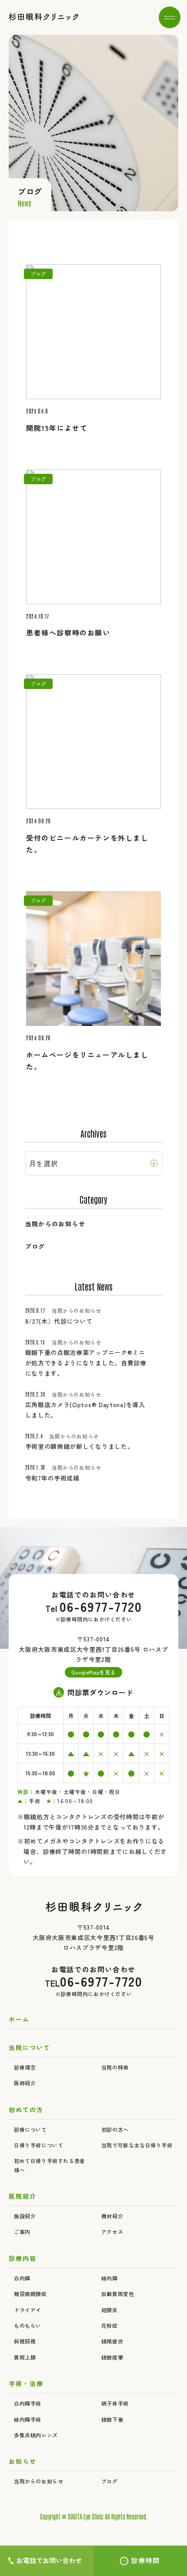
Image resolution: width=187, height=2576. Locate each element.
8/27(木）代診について (59, 1321)
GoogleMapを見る (93, 1672)
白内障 (22, 2278)
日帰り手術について (38, 2145)
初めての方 (26, 2110)
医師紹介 (25, 2083)
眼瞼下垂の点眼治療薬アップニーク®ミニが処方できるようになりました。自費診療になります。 (86, 1363)
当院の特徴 (115, 2067)
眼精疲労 (112, 2341)
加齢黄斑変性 (118, 2294)
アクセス (112, 2232)
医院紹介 (23, 2196)
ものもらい (28, 2325)
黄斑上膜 (25, 2357)
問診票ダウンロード (100, 1692)
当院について (30, 2047)
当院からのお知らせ (55, 1224)
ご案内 (22, 2232)
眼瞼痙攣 (112, 2357)
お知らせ (23, 2461)
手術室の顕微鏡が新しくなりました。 (80, 1446)
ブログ (35, 1246)
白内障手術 (28, 2403)
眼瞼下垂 (112, 2419)
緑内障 (110, 2278)
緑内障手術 (28, 2419)
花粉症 (110, 2325)
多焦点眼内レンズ (36, 2435)
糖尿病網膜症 (30, 2294)
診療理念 (25, 2067)
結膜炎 (110, 2310)
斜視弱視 (25, 2341)
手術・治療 (26, 2383)
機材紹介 (112, 2216)
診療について (30, 2129)
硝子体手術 (115, 2403)
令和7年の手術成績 (52, 1478)
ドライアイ (28, 2310)
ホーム (19, 2019)
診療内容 (23, 2258)
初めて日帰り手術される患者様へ (50, 2165)
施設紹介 (25, 2216)
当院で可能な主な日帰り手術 (137, 2145)
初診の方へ (115, 2129)
